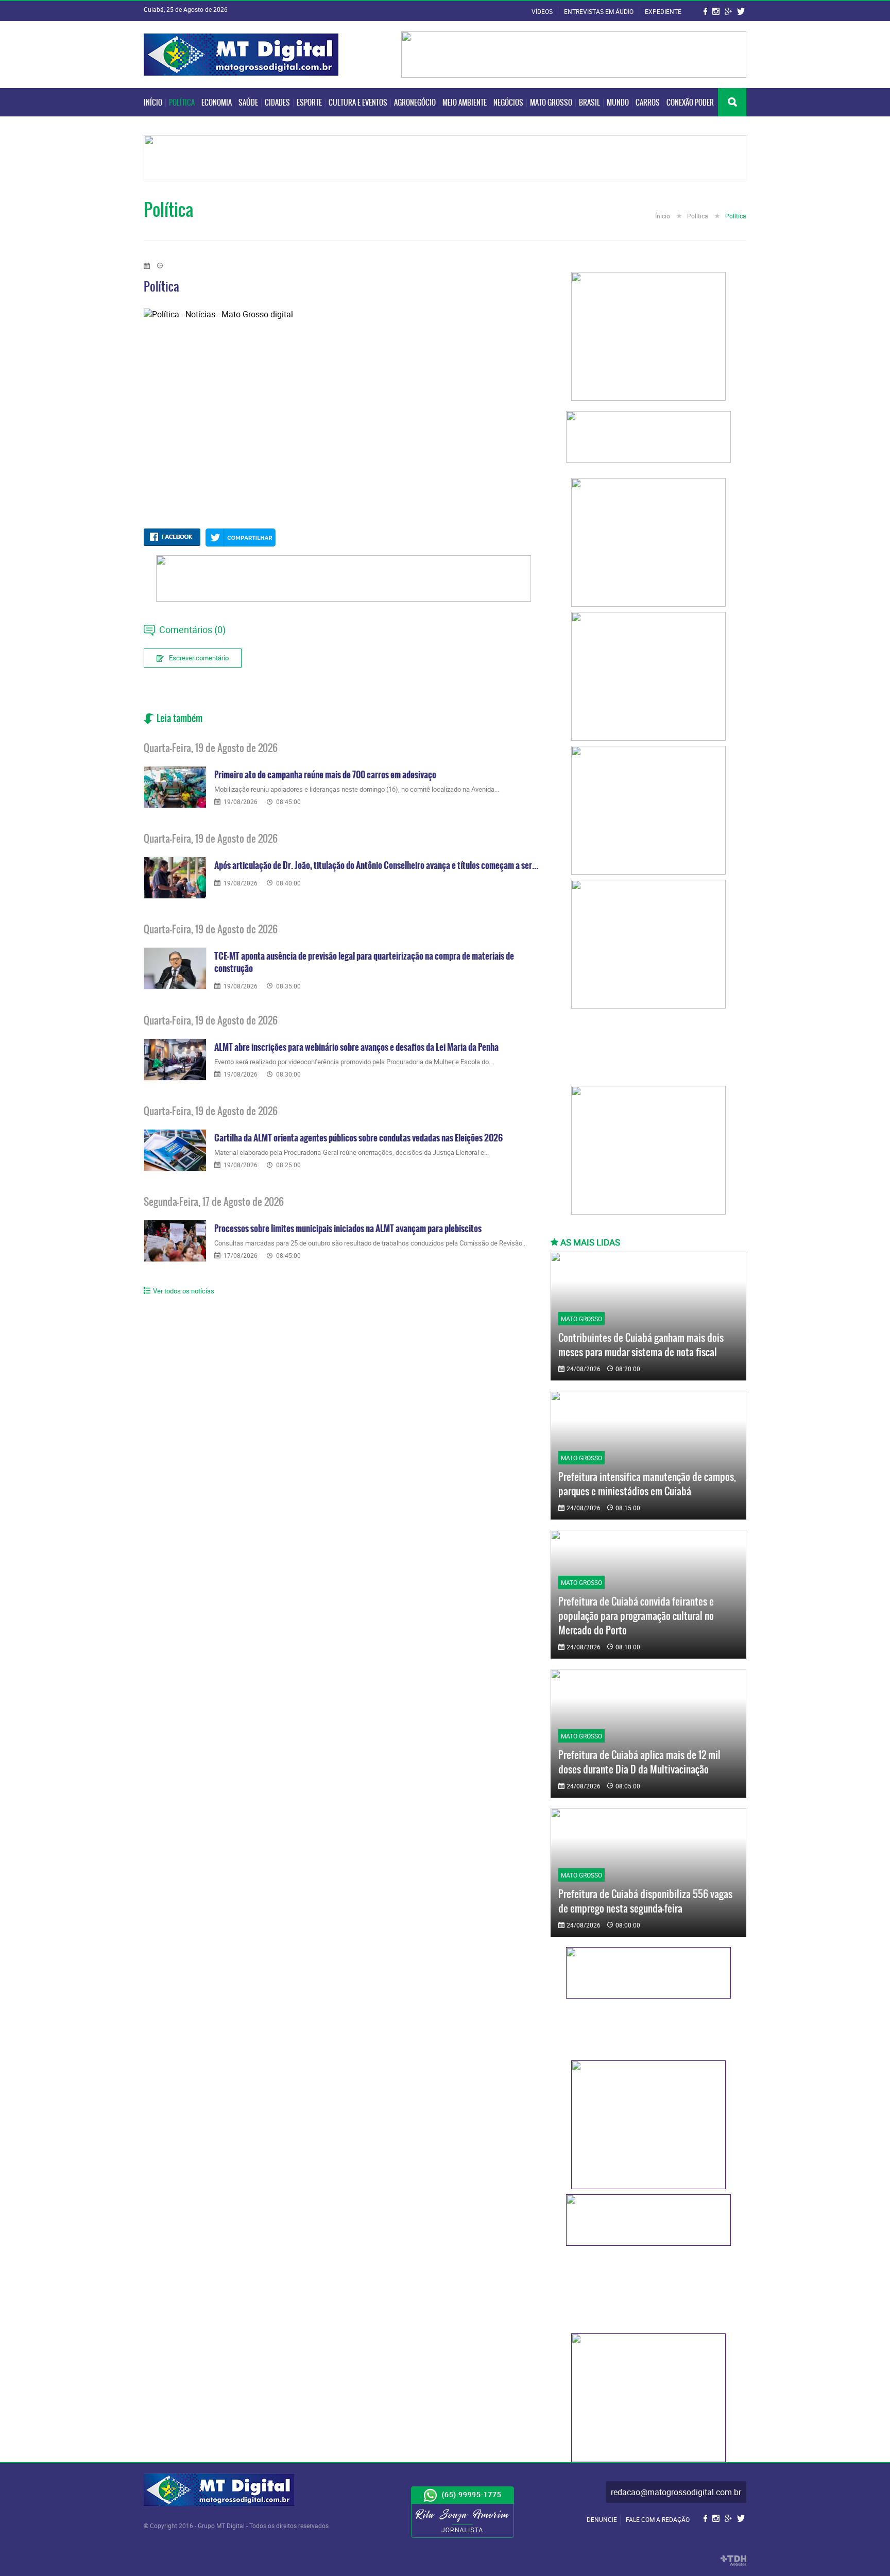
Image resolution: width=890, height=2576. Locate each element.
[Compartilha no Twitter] (241, 538)
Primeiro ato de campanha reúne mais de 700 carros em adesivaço (325, 775)
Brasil (589, 103)
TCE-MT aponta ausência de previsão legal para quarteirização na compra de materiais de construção (364, 962)
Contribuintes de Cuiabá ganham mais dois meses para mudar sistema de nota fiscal (641, 1345)
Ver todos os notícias (184, 1291)
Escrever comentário (199, 658)
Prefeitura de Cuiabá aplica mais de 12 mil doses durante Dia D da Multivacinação (639, 1762)
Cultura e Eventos (358, 103)
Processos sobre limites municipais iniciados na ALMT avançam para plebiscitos (348, 1229)
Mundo (618, 103)
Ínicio (663, 216)
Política (182, 103)
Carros (648, 103)
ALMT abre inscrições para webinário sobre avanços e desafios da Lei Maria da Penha (356, 1047)
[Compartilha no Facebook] (172, 537)
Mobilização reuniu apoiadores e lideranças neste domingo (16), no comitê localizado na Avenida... (357, 789)
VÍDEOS (543, 11)
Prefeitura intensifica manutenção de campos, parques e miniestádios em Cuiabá (647, 1484)
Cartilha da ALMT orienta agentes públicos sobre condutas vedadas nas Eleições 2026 (358, 1138)
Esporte (309, 103)
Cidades (277, 103)
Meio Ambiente (465, 103)
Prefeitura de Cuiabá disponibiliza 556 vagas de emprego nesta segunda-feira (645, 1901)
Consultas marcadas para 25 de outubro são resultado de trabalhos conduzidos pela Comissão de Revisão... (371, 1243)
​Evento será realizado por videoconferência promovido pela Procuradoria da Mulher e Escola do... (354, 1062)
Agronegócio (415, 103)
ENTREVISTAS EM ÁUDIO (600, 11)
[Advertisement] (648, 1050)
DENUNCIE (602, 2519)
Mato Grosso (551, 103)
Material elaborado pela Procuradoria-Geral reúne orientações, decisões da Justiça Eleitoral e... (352, 1152)
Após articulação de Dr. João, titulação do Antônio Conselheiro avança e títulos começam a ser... (376, 865)
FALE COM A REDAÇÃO (658, 2519)
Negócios (508, 103)
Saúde (248, 103)
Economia (217, 103)
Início (153, 103)
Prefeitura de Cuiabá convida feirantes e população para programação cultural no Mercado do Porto (636, 1616)
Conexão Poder (690, 103)
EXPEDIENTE (663, 11)
